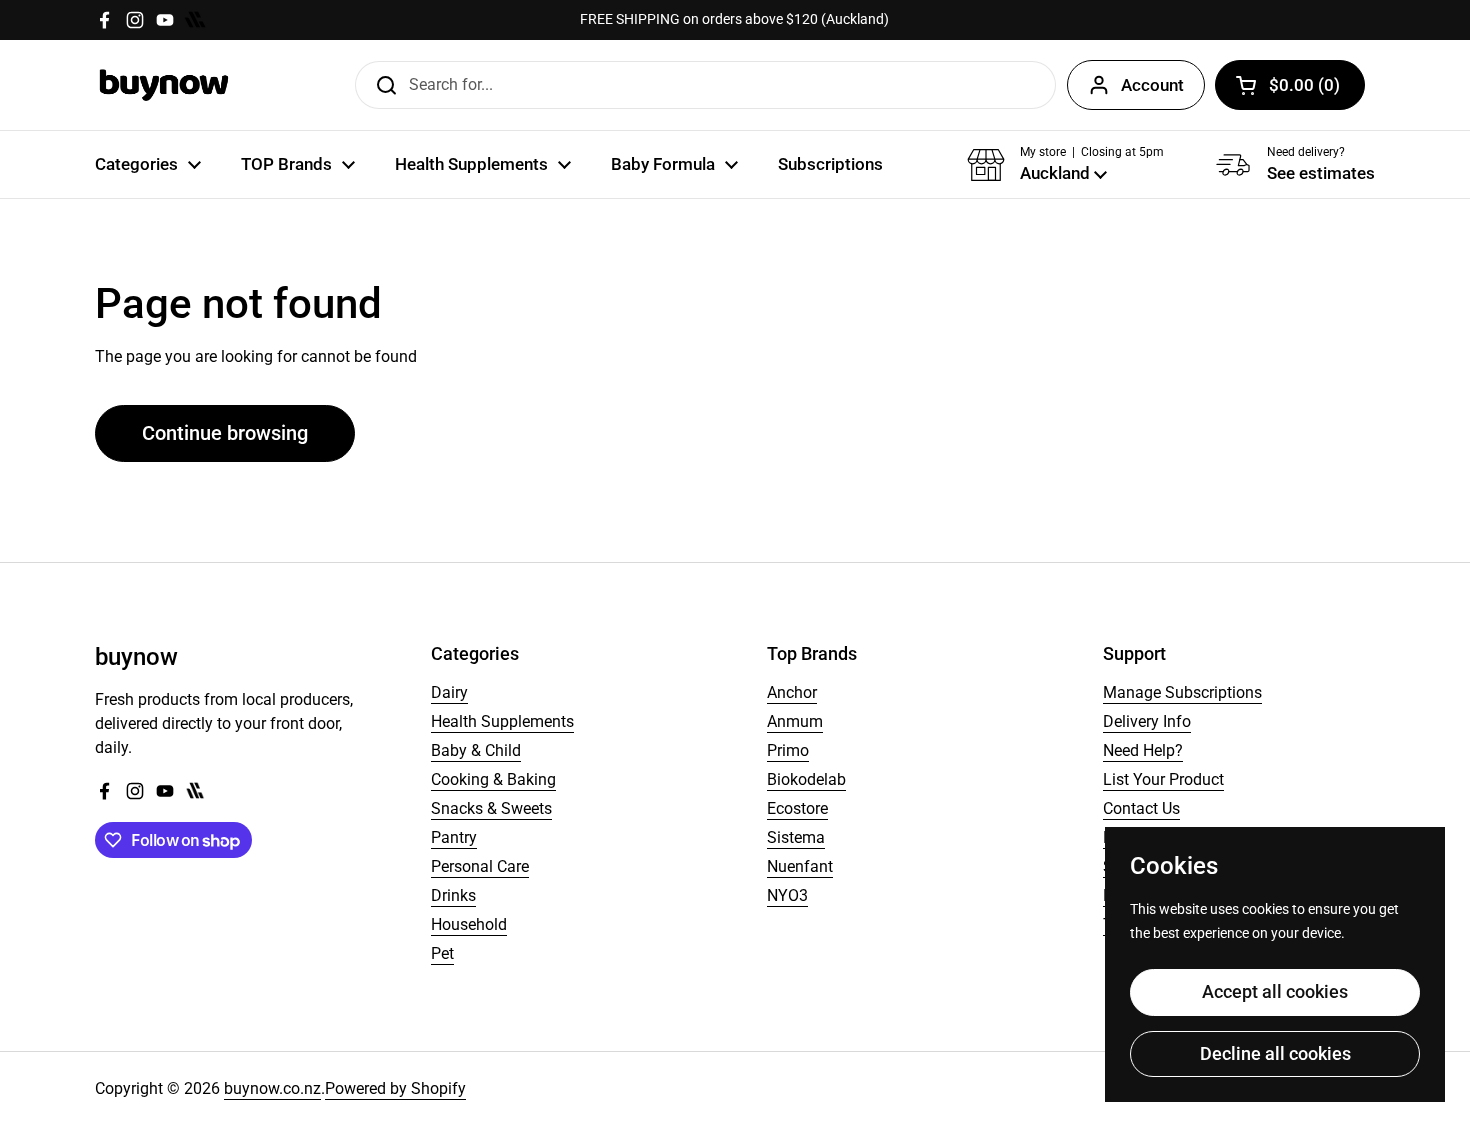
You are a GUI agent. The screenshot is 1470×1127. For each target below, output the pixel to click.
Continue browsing (225, 433)
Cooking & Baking (493, 779)
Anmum (795, 721)
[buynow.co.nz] (164, 85)
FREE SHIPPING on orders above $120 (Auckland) (734, 19)
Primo (788, 750)
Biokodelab (806, 779)
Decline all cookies (1275, 1053)
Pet (442, 953)
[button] (1290, 85)
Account (1152, 85)
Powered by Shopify (395, 1088)
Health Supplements (502, 721)
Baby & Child (476, 750)
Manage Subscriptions (1182, 692)
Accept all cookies (1275, 991)
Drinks (453, 895)
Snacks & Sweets (491, 808)
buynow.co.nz (272, 1088)
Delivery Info (1147, 721)
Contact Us (1141, 808)
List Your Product (1163, 779)
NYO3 (787, 895)
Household (469, 924)
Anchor (792, 692)
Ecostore (797, 808)
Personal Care (480, 866)
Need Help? (1143, 750)
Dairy (449, 692)
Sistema (796, 837)
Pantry (454, 837)
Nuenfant (800, 866)
